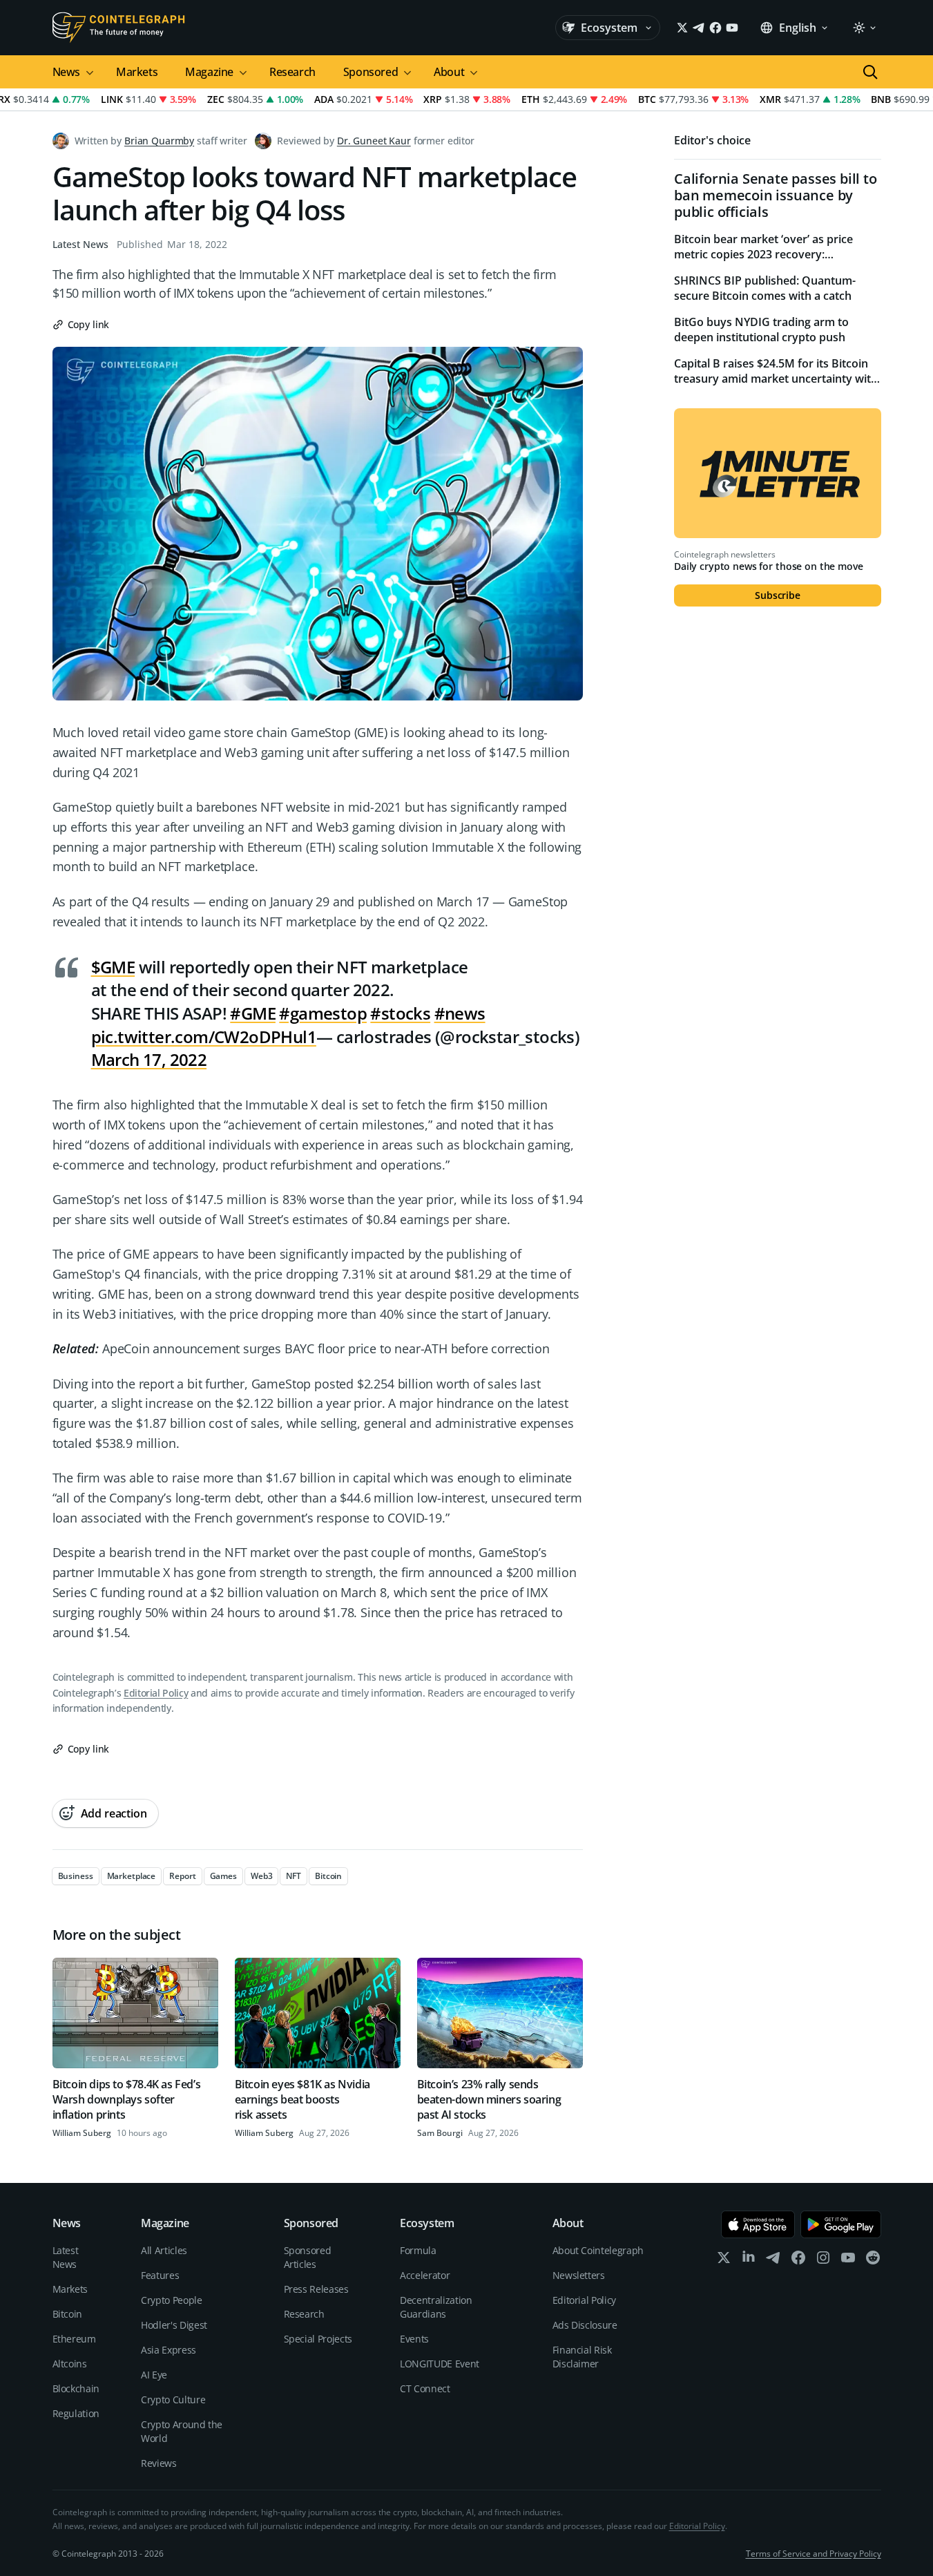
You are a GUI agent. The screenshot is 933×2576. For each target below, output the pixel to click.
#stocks (400, 1013)
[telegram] (773, 2261)
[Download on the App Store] (758, 2224)
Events (414, 2339)
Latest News (80, 244)
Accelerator (425, 2275)
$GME (113, 967)
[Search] (870, 72)
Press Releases (316, 2289)
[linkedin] (749, 2261)
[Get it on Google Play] (841, 2224)
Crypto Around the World (182, 2431)
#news (460, 1013)
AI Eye (154, 2375)
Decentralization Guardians (436, 2307)
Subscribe (778, 595)
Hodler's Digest (174, 2325)
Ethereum (74, 2339)
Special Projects (318, 2339)
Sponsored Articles (308, 2257)
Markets (137, 72)
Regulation (76, 2413)
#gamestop (323, 1013)
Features (160, 2275)
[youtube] (848, 2261)
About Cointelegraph (598, 2250)
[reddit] (873, 2261)
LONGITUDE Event (440, 2364)
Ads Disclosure (585, 2325)
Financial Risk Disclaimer (582, 2357)
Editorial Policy (156, 1693)
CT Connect (425, 2388)
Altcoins (70, 2364)
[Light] (864, 28)
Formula (418, 2250)
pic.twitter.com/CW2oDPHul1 (204, 1037)
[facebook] (798, 2261)
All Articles (164, 2250)
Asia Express (169, 2350)
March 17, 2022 (149, 1059)
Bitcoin (68, 2314)
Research (292, 72)
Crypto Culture (173, 2400)
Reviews (159, 2463)
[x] (724, 2261)
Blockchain (76, 2388)
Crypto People (171, 2300)
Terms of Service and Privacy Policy (814, 2554)
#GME (253, 1013)
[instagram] (823, 2261)
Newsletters (579, 2275)
